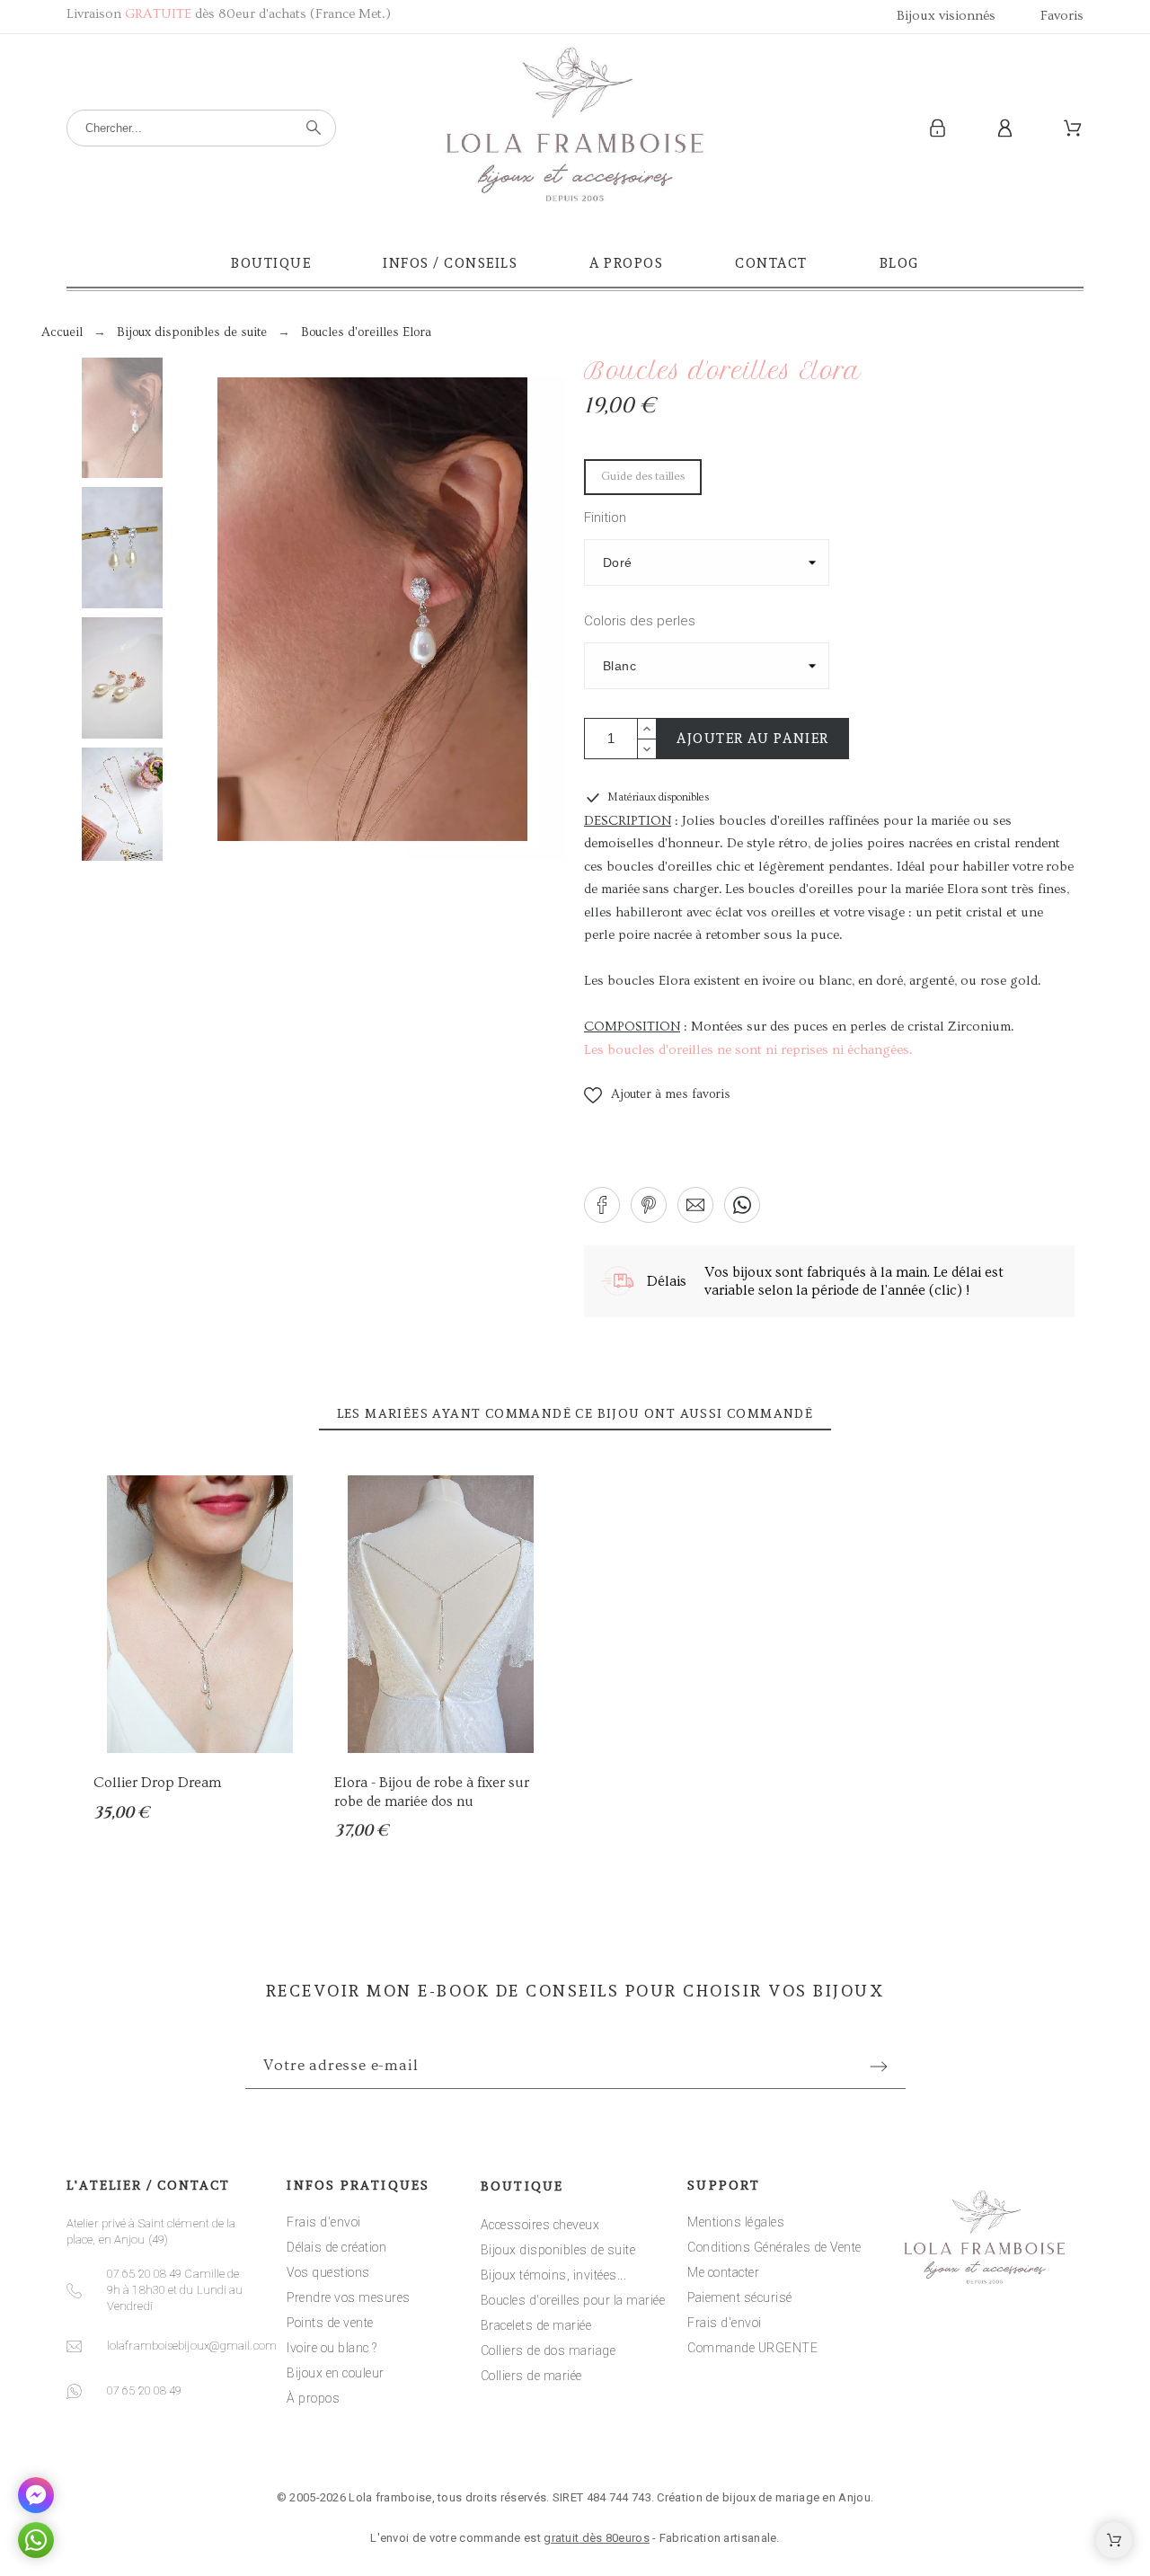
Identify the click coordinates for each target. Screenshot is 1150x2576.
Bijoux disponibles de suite (558, 2250)
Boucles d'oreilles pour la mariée (573, 2300)
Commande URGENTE (752, 2348)
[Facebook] (519, 2443)
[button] (657, 1095)
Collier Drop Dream (157, 1783)
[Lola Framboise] (575, 128)
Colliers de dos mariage (548, 2350)
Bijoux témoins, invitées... (554, 2275)
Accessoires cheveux (540, 2225)
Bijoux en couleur (336, 2373)
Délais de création (336, 2247)
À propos (313, 2398)
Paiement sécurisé (740, 2297)
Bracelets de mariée (536, 2325)
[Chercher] (314, 128)
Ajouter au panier (753, 739)
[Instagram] (575, 2443)
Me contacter (723, 2272)
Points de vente (330, 2323)
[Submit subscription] (879, 2067)
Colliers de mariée (531, 2376)
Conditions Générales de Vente (774, 2247)
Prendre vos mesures (349, 2297)
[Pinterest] (631, 2443)
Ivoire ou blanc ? (332, 2348)
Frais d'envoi (324, 2222)
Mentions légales (736, 2222)
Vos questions (328, 2272)
